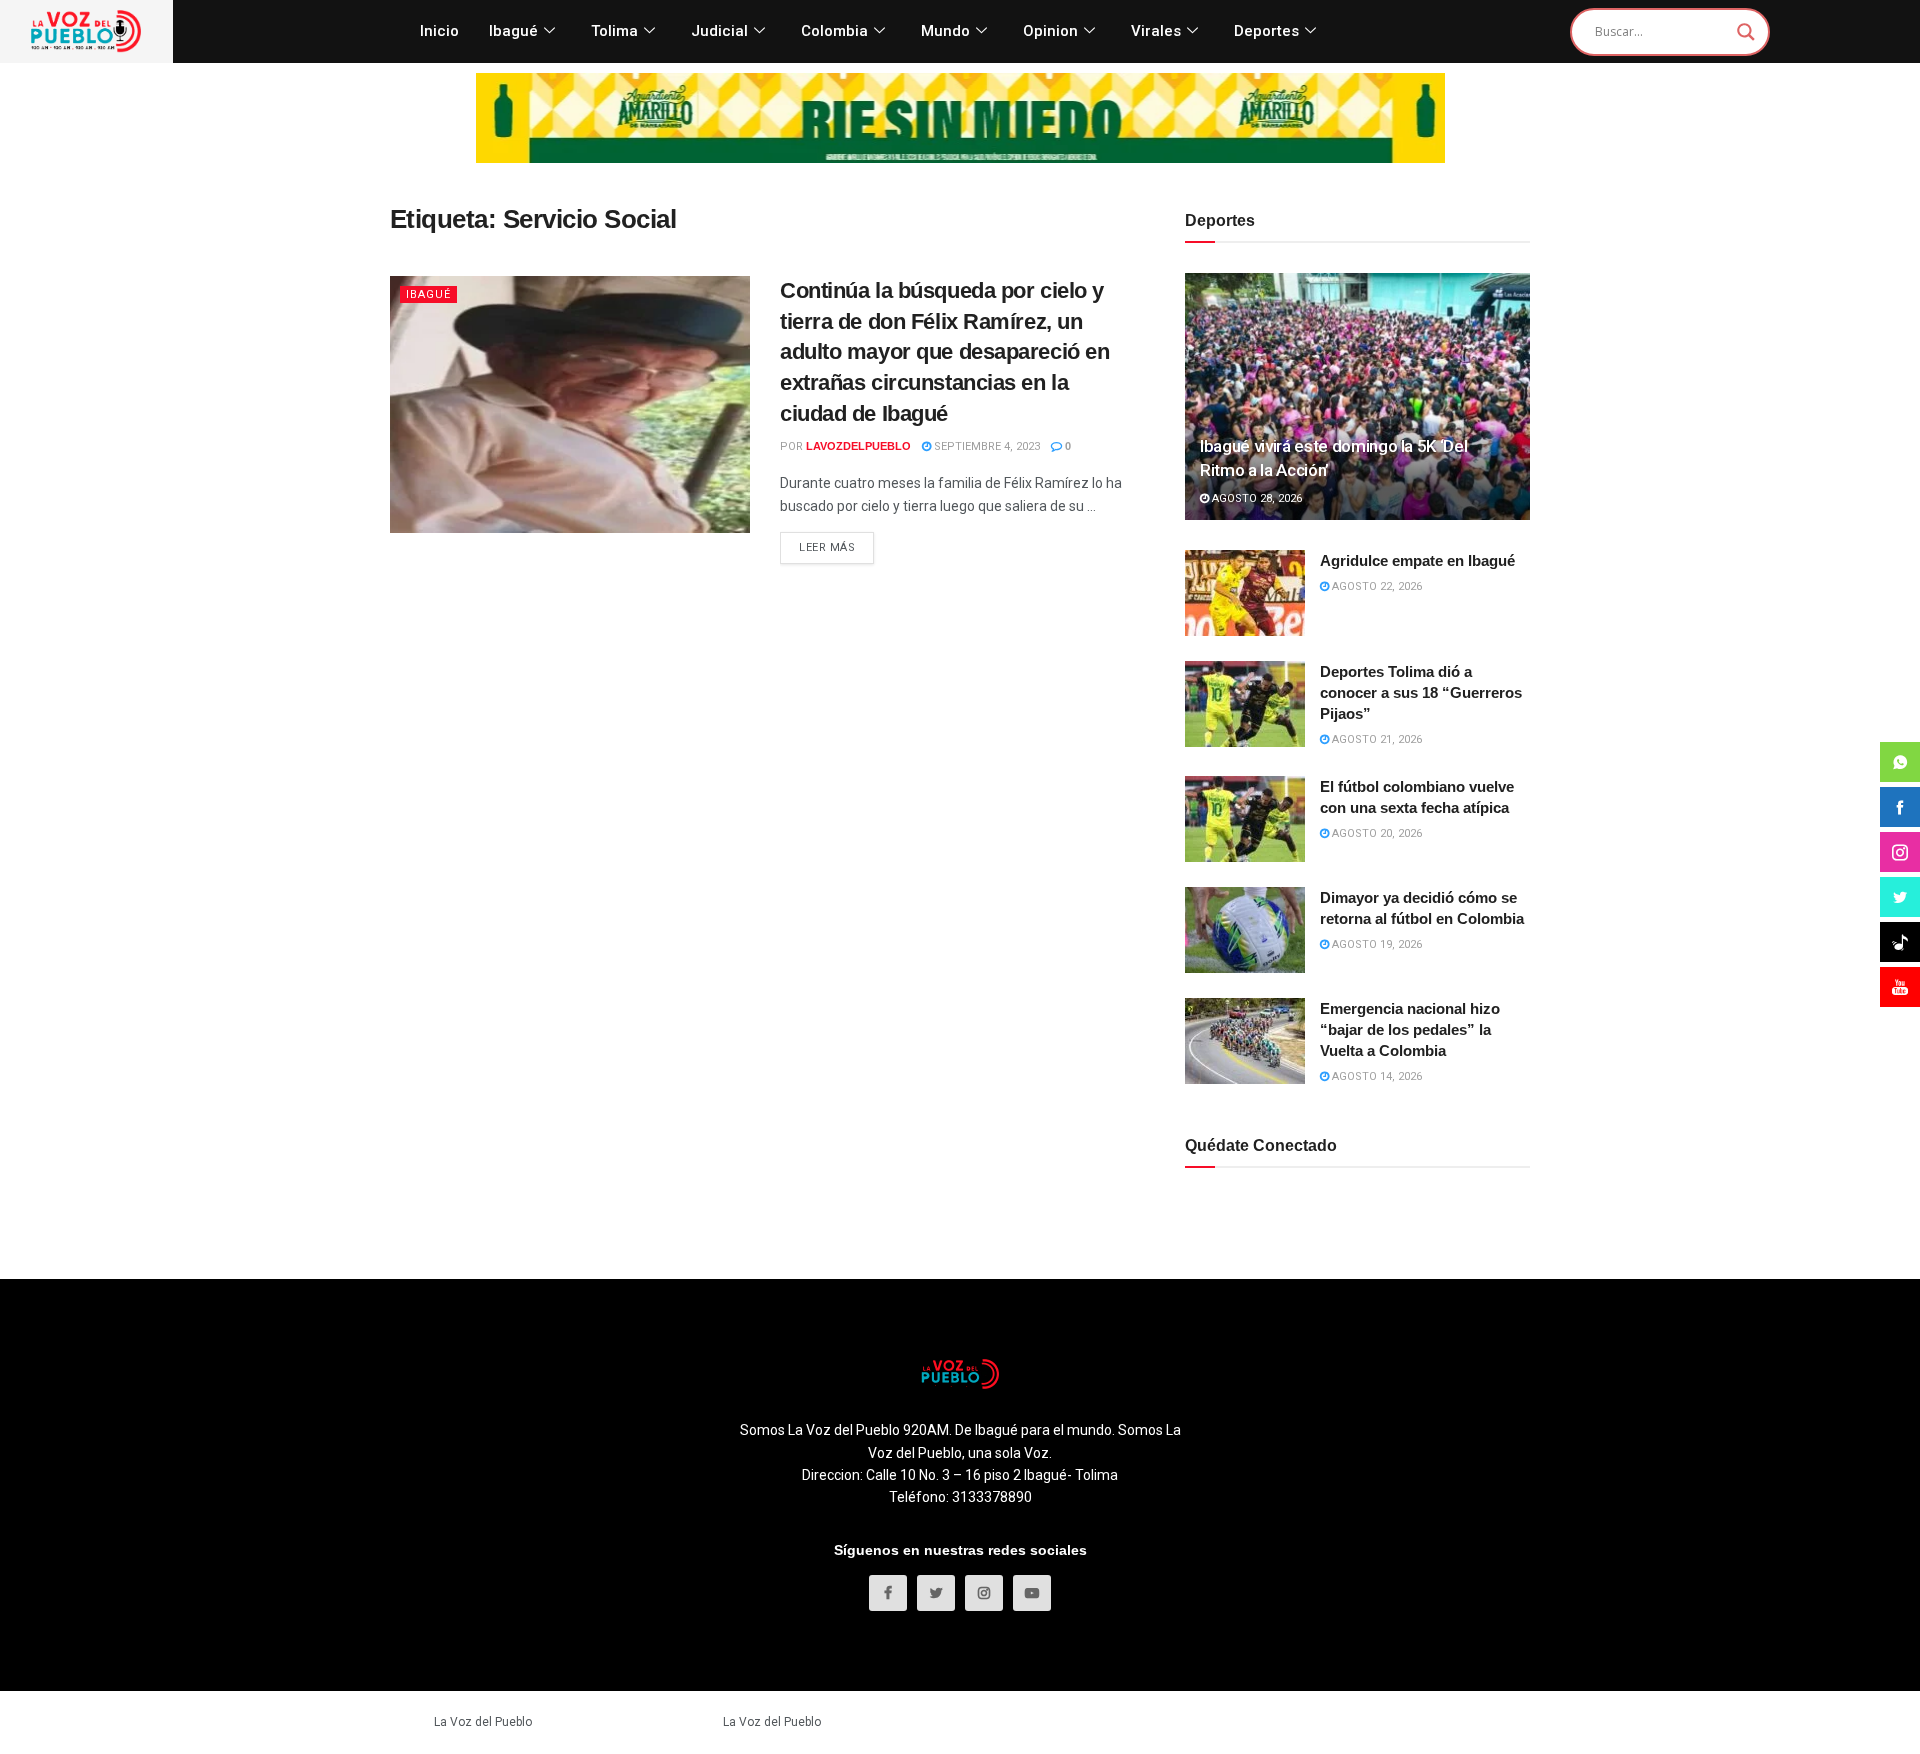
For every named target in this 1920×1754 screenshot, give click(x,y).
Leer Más (827, 547)
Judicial (719, 31)
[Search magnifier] (1746, 32)
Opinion (1050, 31)
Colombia (834, 31)
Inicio (439, 31)
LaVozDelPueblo (858, 446)
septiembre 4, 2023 (985, 446)
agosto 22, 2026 (1375, 586)
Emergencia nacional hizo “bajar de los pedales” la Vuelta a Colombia (1410, 1029)
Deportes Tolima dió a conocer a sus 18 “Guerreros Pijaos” (1421, 692)
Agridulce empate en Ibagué (1417, 560)
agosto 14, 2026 (1375, 1076)
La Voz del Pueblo (483, 1722)
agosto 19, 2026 (1375, 944)
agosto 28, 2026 (1255, 498)
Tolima (614, 31)
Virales (1156, 31)
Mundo (945, 31)
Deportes (1266, 31)
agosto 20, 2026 (1375, 833)
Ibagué (513, 31)
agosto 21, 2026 (1375, 739)
